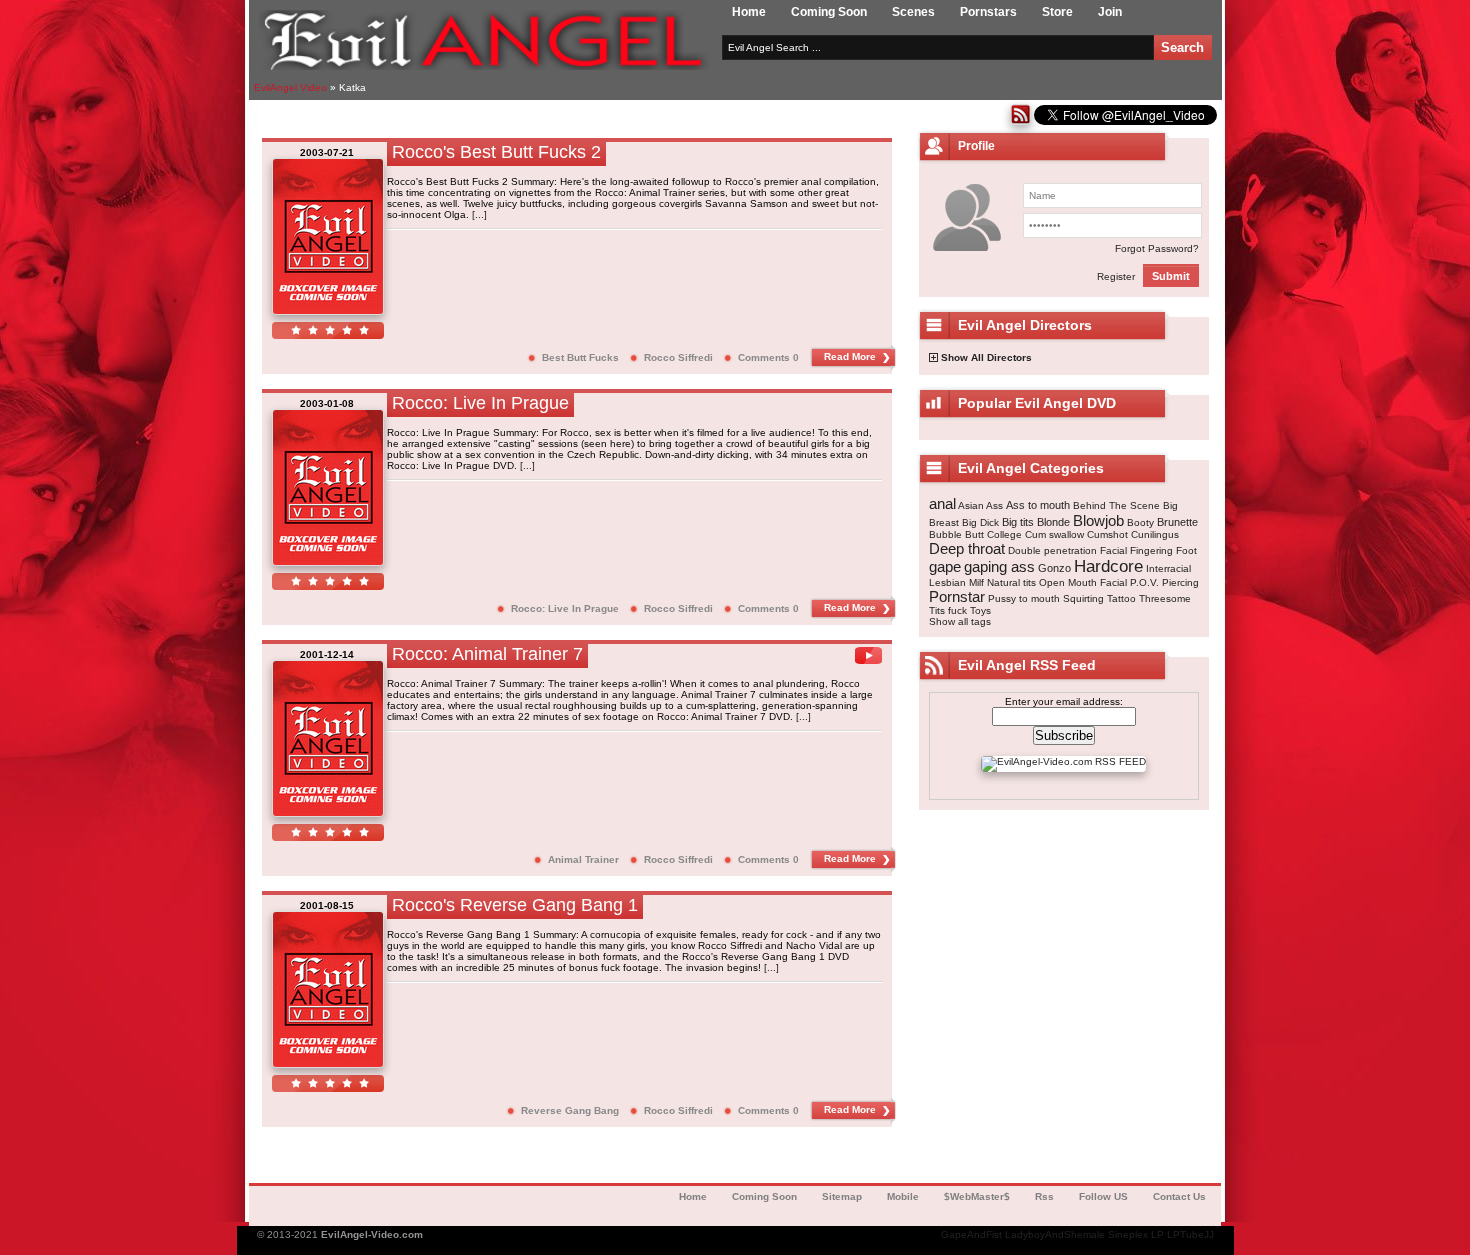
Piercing (1180, 582)
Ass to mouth (1038, 505)
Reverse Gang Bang (570, 1110)
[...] (479, 214)
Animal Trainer (583, 859)
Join (1110, 12)
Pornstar (957, 596)
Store (1057, 12)
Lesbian (947, 582)
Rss (1044, 1196)
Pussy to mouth (1024, 598)
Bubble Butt (956, 534)
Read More (850, 356)
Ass (994, 505)
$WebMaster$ (977, 1196)
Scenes (913, 12)
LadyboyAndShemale (1055, 1234)
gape (945, 566)
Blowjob (1098, 520)
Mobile (903, 1196)
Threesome (1165, 598)
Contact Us (1179, 1196)
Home (749, 12)
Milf (976, 582)
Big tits (1018, 522)
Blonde (1053, 522)
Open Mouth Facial (1083, 582)
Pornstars (988, 12)
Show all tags (960, 621)
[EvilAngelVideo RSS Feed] (1020, 121)
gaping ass (999, 566)
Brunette (1177, 522)
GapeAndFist (971, 1234)
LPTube (1185, 1234)
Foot (1186, 550)
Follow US (1103, 1196)
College (1004, 534)
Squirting (1083, 598)
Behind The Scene (1116, 505)
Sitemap (842, 1196)
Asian (971, 505)
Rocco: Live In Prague (565, 608)
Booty (1140, 522)
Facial (1113, 550)
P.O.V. (1144, 582)
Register (1116, 276)
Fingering (1151, 550)
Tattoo (1121, 598)
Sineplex (1128, 1234)
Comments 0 (768, 357)
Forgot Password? (1157, 248)
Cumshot (1107, 534)
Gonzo (1054, 568)
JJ (1209, 1234)
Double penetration (1052, 550)
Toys (980, 610)
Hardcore (1108, 566)
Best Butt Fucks (580, 357)
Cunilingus (1155, 534)
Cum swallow (1054, 534)
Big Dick (980, 522)
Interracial (1168, 568)
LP (1157, 1234)
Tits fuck (948, 610)
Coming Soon (829, 12)
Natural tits (1011, 582)
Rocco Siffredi (678, 357)
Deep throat (967, 548)
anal (942, 503)
